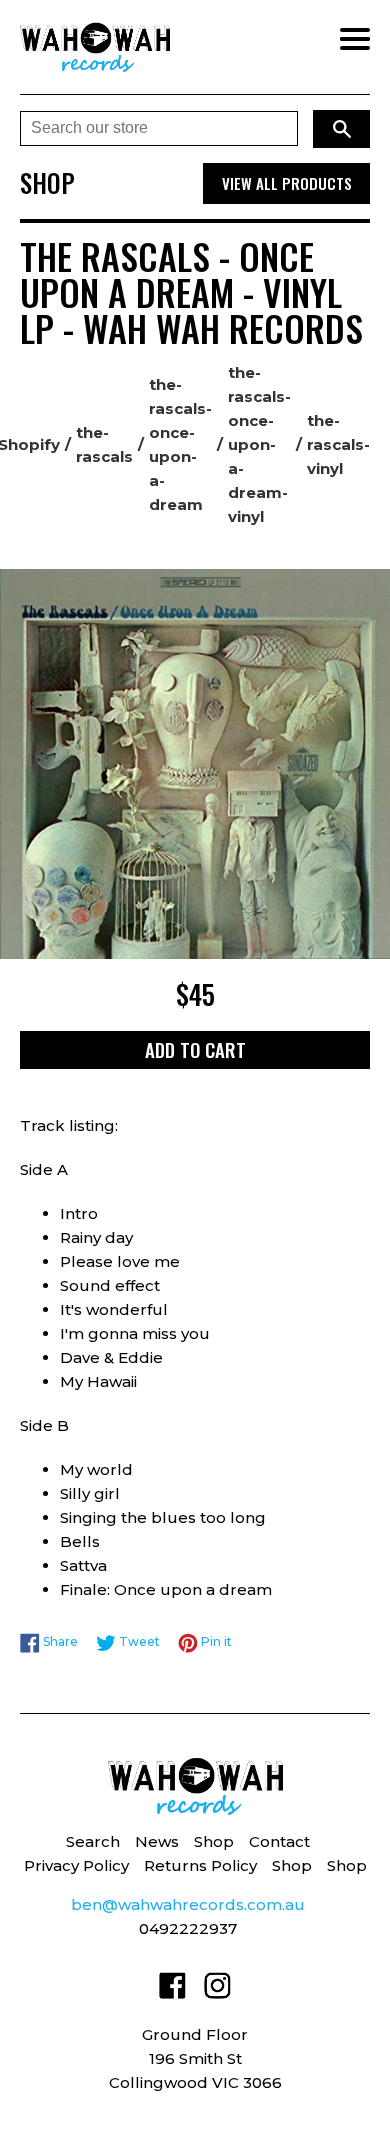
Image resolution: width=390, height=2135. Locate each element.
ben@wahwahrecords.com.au (188, 1904)
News (157, 1841)
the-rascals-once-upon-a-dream (180, 444)
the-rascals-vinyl (338, 444)
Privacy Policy (76, 1865)
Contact (279, 1841)
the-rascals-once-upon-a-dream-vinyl (259, 444)
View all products (287, 183)
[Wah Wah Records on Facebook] (172, 1989)
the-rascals (104, 444)
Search (93, 1841)
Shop (214, 1841)
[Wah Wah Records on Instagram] (217, 1989)
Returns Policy (200, 1865)
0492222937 (188, 1928)
